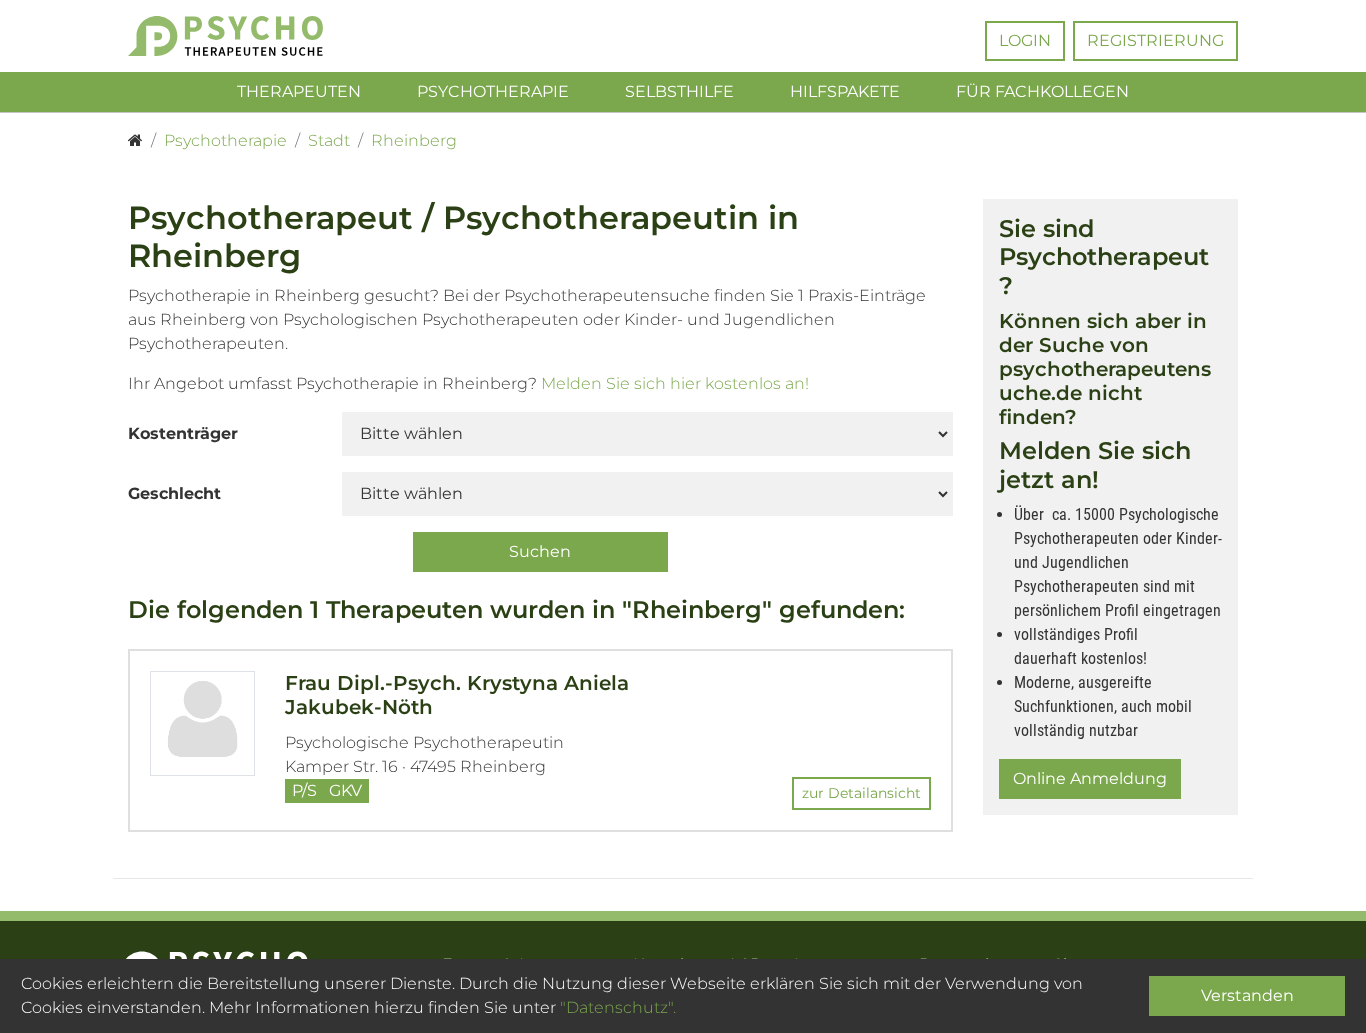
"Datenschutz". (618, 1007)
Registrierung (1155, 40)
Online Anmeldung (1090, 778)
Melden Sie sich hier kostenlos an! (675, 383)
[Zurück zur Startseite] (255, 36)
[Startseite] (135, 141)
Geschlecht (174, 493)
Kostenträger (183, 433)
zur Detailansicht (861, 793)
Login (1025, 40)
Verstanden (1247, 995)
